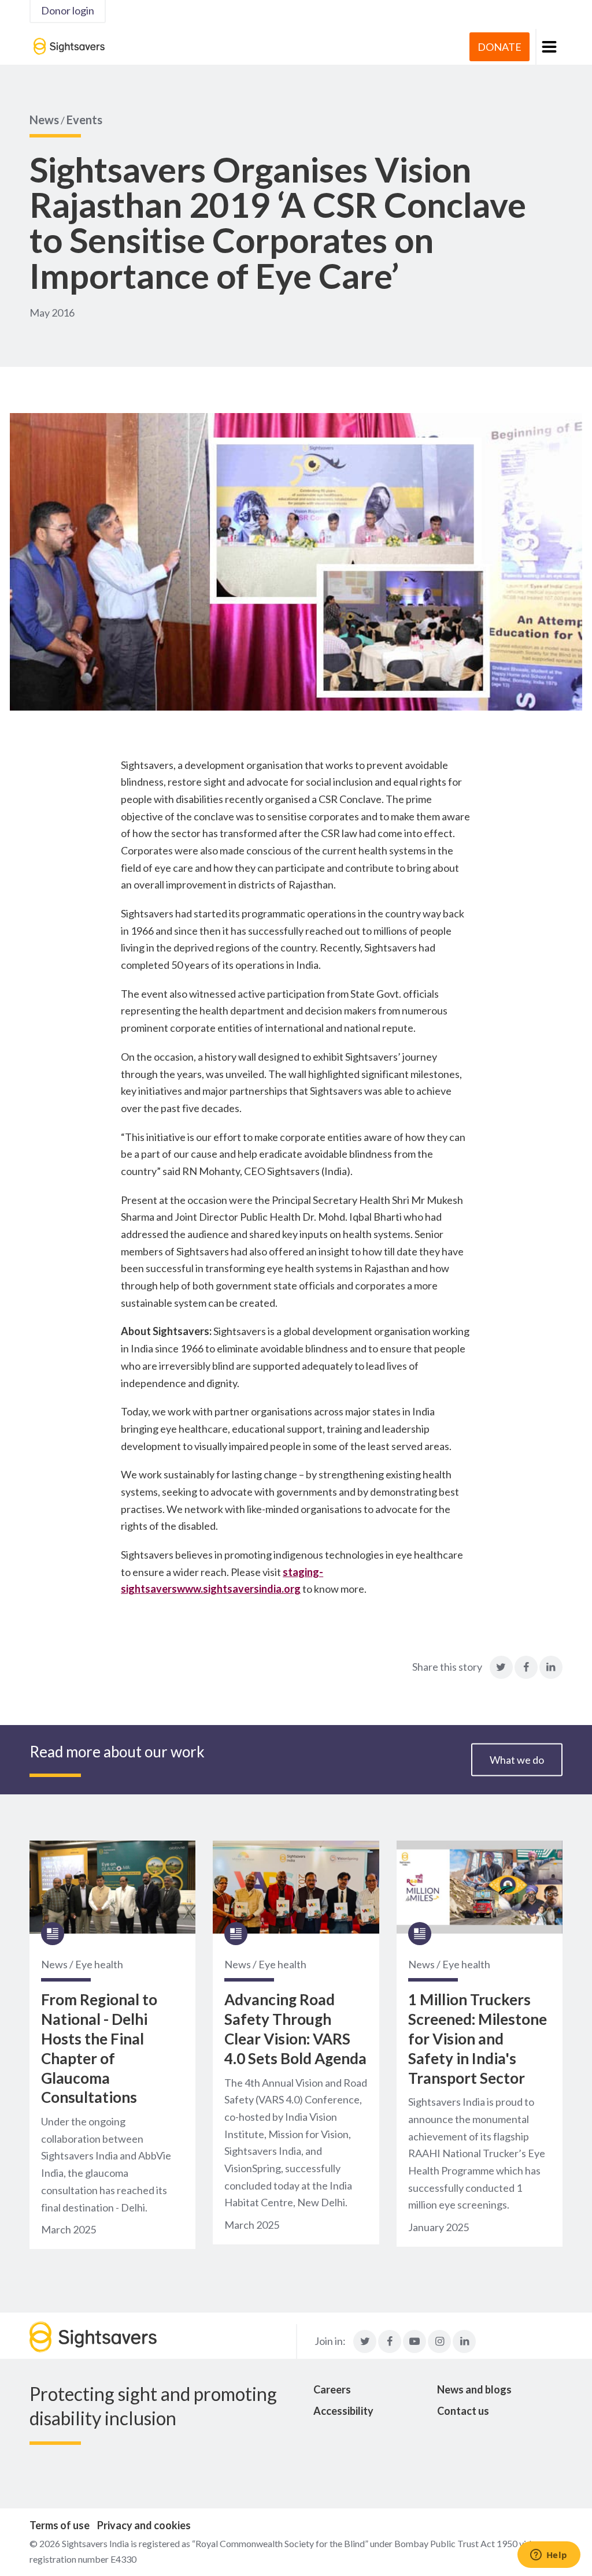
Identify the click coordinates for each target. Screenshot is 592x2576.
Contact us (463, 2411)
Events (84, 120)
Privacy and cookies (144, 2525)
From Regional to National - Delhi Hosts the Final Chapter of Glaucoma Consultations (99, 2048)
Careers (332, 2389)
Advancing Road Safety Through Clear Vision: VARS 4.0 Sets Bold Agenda (295, 2029)
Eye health (99, 1964)
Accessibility (343, 2411)
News (44, 120)
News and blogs (474, 2389)
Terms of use (60, 2525)
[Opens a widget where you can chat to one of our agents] (549, 2556)
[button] (549, 47)
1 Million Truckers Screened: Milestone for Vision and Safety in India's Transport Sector (478, 2038)
